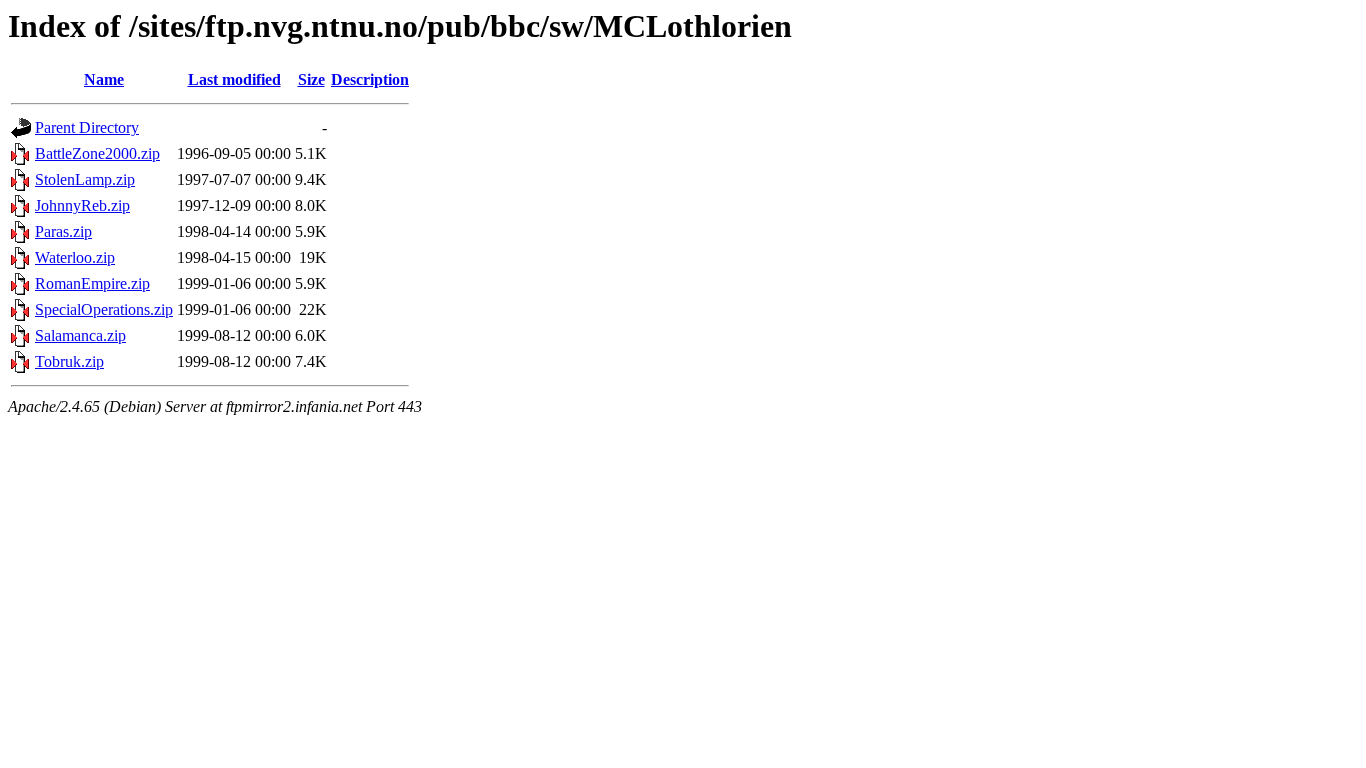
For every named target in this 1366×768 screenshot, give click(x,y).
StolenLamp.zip (85, 179)
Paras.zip (63, 231)
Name (104, 79)
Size (311, 79)
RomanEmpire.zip (92, 283)
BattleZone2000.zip (97, 153)
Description (370, 79)
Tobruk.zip (69, 361)
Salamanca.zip (80, 335)
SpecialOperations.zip (104, 309)
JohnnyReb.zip (82, 205)
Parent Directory (87, 127)
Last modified (234, 79)
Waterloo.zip (75, 257)
